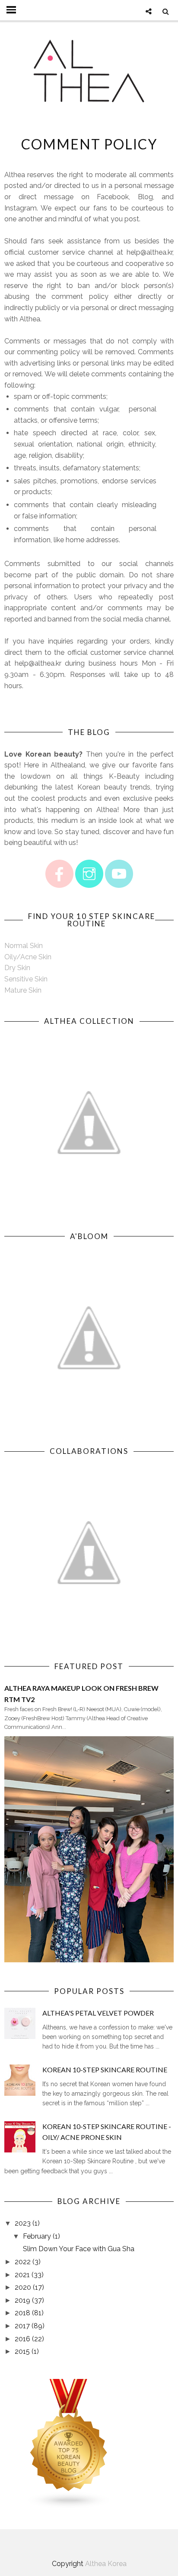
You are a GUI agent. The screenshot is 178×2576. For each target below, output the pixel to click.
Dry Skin (17, 968)
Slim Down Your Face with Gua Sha (79, 2249)
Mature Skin (23, 990)
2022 (23, 2262)
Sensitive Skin (26, 979)
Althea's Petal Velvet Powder (98, 2013)
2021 (22, 2275)
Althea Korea (106, 2564)
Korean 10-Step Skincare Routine (105, 2070)
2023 (23, 2223)
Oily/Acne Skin (28, 957)
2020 (23, 2287)
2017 (22, 2326)
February (37, 2236)
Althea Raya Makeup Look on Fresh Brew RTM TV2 (81, 1694)
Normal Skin (24, 946)
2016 (22, 2339)
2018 (22, 2313)
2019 (22, 2300)
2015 (22, 2351)
